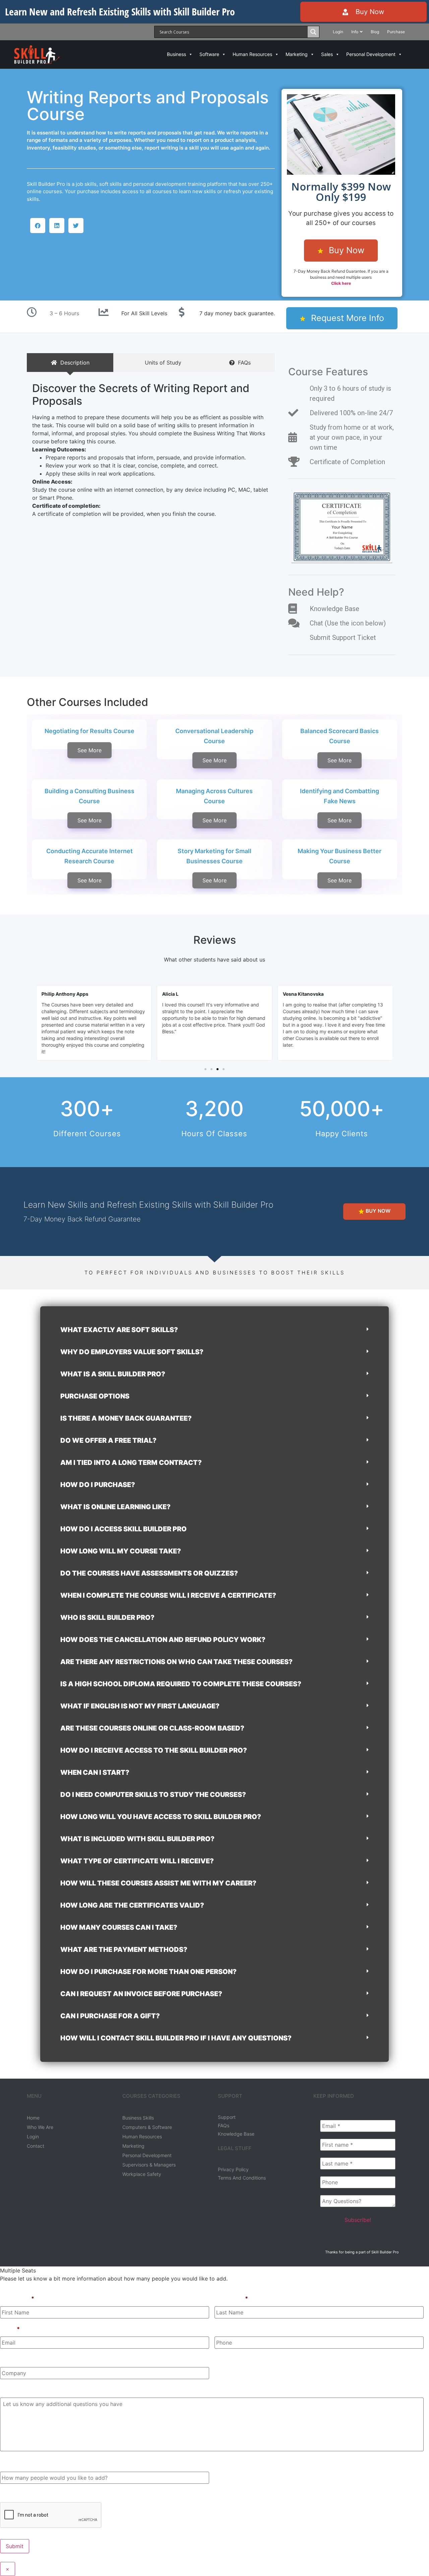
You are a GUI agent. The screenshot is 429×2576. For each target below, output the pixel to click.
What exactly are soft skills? (119, 1330)
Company (13, 2359)
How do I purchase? (98, 1485)
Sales (327, 54)
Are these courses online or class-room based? (152, 1728)
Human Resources (252, 54)
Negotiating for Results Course (89, 731)
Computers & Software (147, 2127)
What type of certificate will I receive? (137, 1861)
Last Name (231, 2298)
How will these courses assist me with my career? (158, 1883)
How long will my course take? (121, 1551)
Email (10, 2329)
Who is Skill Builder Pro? (107, 1618)
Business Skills (138, 2118)
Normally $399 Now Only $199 (341, 192)
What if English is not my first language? (140, 1706)
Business (176, 54)
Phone (223, 2329)
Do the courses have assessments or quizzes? (149, 1573)
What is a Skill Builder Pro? (113, 1374)
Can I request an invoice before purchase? (141, 1994)
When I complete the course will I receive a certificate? (168, 1595)
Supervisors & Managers (149, 2165)
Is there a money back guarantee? (126, 1418)
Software (209, 54)
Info (355, 32)
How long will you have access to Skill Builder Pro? (161, 1817)
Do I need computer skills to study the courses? (153, 1795)
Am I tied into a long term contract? (131, 1463)
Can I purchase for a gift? (110, 2016)
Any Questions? (21, 2390)
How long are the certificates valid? (132, 1905)
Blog (375, 32)
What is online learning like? (115, 1507)
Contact (36, 2146)
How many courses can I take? (119, 1927)
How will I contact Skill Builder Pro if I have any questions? (176, 2038)
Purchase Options (95, 1396)
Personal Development (371, 54)
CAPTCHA (13, 2494)
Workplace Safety (142, 2174)
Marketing (297, 54)
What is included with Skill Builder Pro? (137, 1839)
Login (338, 32)
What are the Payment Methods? (124, 1950)
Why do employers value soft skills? (132, 1352)
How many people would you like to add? (53, 2464)
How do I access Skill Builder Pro (124, 1529)
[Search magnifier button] (313, 32)
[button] (38, 226)
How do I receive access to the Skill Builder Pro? (154, 1750)
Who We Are (40, 2127)
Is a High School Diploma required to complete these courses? (181, 1684)
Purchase (396, 32)
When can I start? (95, 1772)
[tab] (70, 363)
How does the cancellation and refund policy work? (163, 1640)
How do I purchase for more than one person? (148, 1972)
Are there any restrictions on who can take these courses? (176, 1662)
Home (33, 2118)
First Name (17, 2298)
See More (89, 750)
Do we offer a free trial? (108, 1440)
